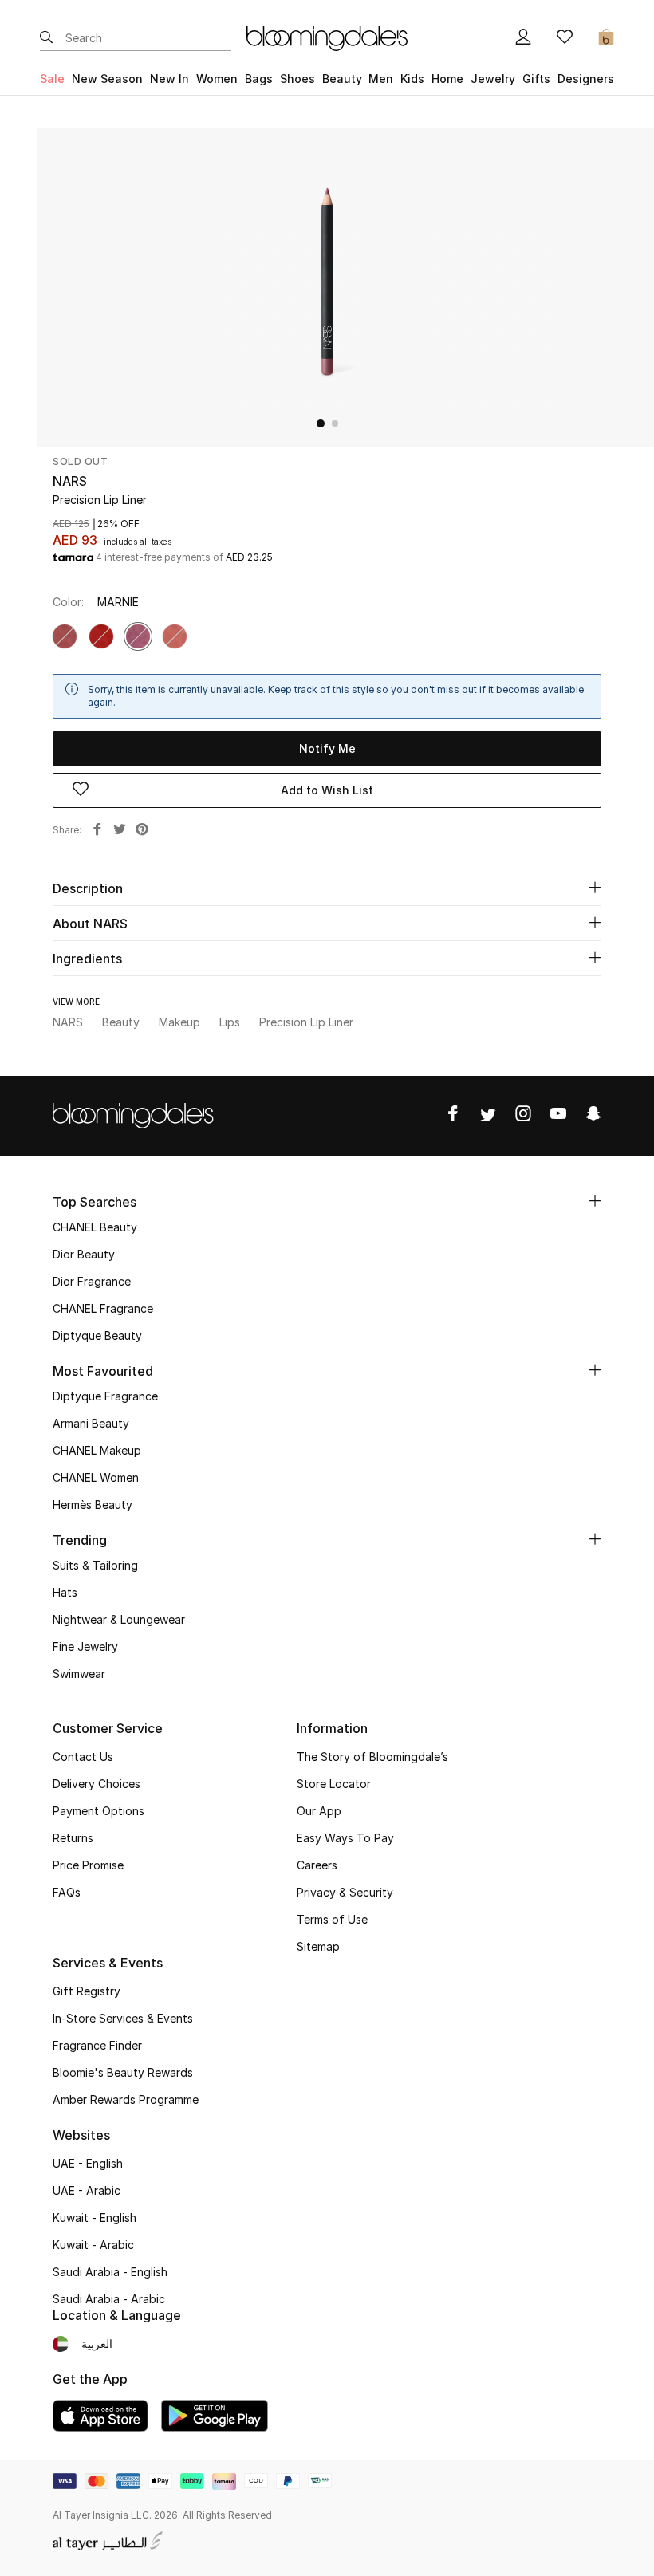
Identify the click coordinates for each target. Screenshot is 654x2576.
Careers (317, 1865)
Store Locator (334, 1784)
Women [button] (217, 79)
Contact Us (83, 1757)
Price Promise (88, 1865)
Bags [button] (259, 79)
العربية (97, 2344)
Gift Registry (87, 1991)
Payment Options (98, 1811)
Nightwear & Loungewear (119, 1619)
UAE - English (88, 2163)
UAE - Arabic (87, 2190)
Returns (73, 1838)
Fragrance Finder (97, 2045)
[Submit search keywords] (46, 38)
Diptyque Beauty (97, 1335)
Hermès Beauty (93, 1505)
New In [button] (169, 79)
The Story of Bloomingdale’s (372, 1757)
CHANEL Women (96, 1477)
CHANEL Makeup (97, 1450)
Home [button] (447, 79)
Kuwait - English (95, 2218)
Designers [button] (586, 79)
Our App (319, 1811)
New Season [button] (107, 79)
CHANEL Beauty (95, 1227)
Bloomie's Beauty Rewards (123, 2072)
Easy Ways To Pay (345, 1838)
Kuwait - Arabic (93, 2245)
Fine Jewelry (85, 1646)
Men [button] (381, 79)
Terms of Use (332, 1919)
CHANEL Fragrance (103, 1308)
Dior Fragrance (92, 1281)
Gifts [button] (536, 79)
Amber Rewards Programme (126, 2099)
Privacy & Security (345, 1892)
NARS (70, 481)
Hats (65, 1592)
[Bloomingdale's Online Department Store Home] (327, 37)
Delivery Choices (97, 1784)
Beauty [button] (342, 79)
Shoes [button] (297, 79)
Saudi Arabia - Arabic (109, 2299)
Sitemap (318, 1946)
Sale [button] (52, 79)
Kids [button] (412, 79)
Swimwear (79, 1674)
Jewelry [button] (493, 79)
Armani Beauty (91, 1423)
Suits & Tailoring (95, 1565)
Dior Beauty (84, 1254)
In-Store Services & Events (123, 2018)
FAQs (67, 1892)
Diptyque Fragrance (105, 1396)
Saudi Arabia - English (110, 2272)
